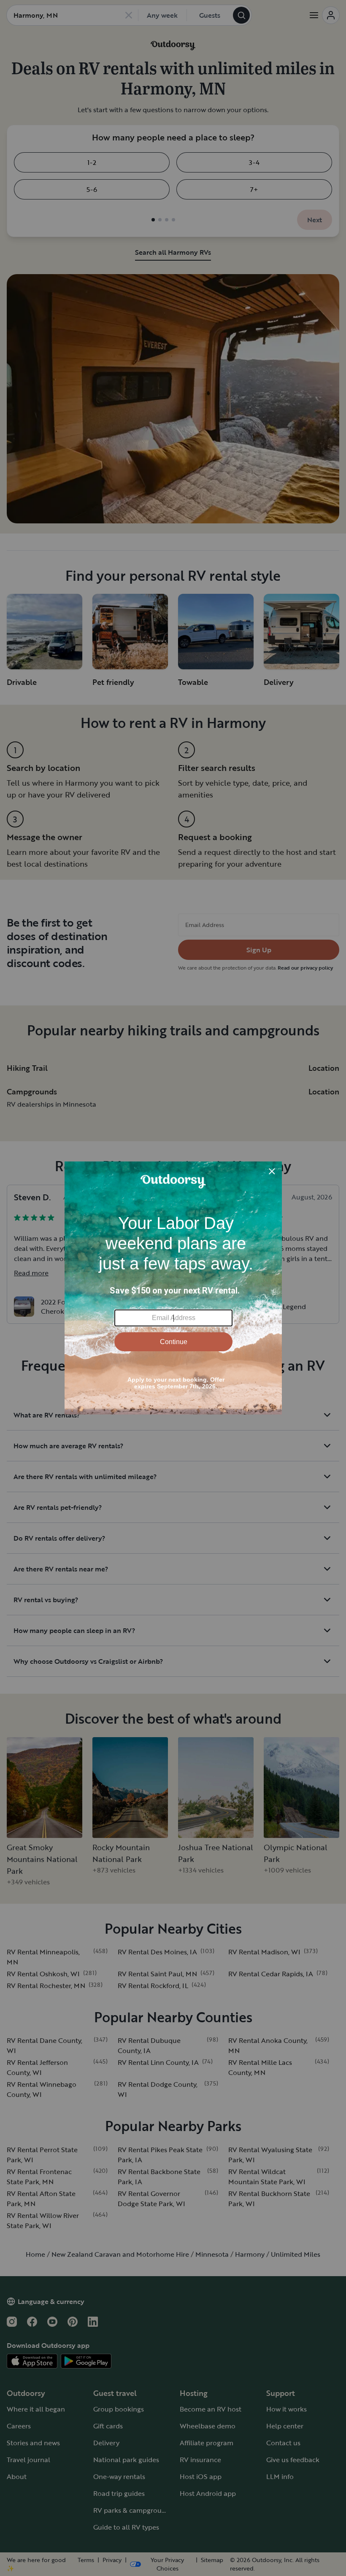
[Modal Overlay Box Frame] (173, 1288)
